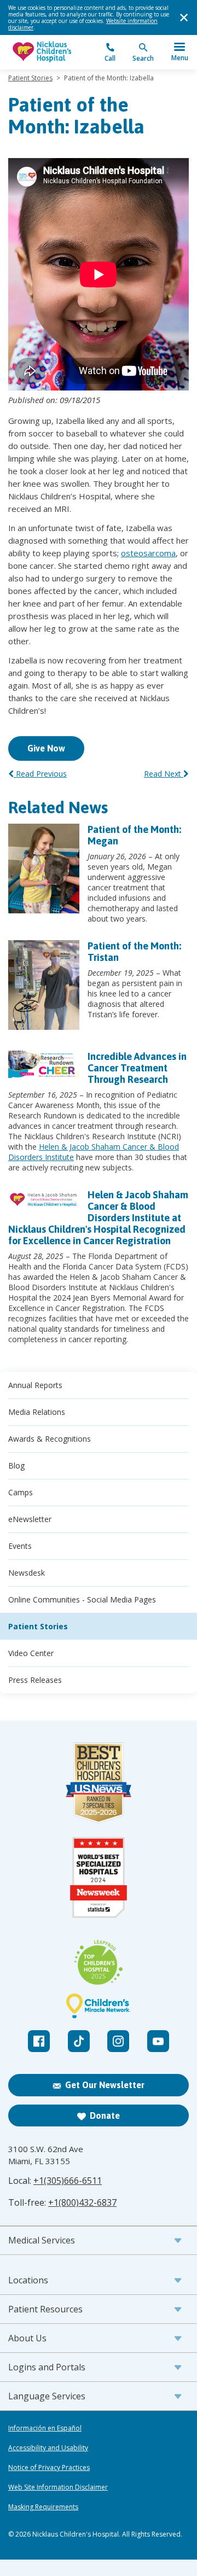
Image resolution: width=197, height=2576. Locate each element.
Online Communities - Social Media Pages (82, 1599)
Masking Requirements (43, 2507)
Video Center (31, 1653)
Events (20, 1546)
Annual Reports (35, 1385)
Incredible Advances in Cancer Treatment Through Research (137, 1068)
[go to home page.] (53, 52)
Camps (21, 1492)
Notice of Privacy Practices (49, 2468)
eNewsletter (30, 1519)
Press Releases (35, 1680)
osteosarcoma (148, 553)
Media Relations (37, 1412)
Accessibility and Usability (48, 2448)
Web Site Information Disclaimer (58, 2487)
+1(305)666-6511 (68, 2181)
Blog (16, 1465)
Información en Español (45, 2428)
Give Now (46, 748)
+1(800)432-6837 (82, 2202)
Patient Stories (30, 78)
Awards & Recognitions (50, 1439)
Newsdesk (27, 1573)
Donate (105, 2115)
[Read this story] (44, 869)
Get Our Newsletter (105, 2085)
